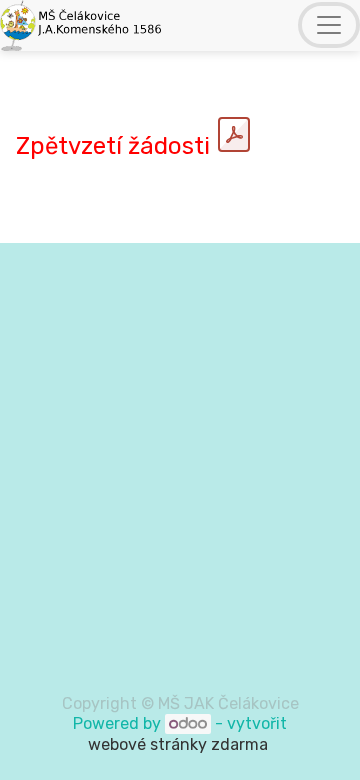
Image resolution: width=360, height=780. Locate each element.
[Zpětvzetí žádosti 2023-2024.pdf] (234, 135)
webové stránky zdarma (180, 744)
